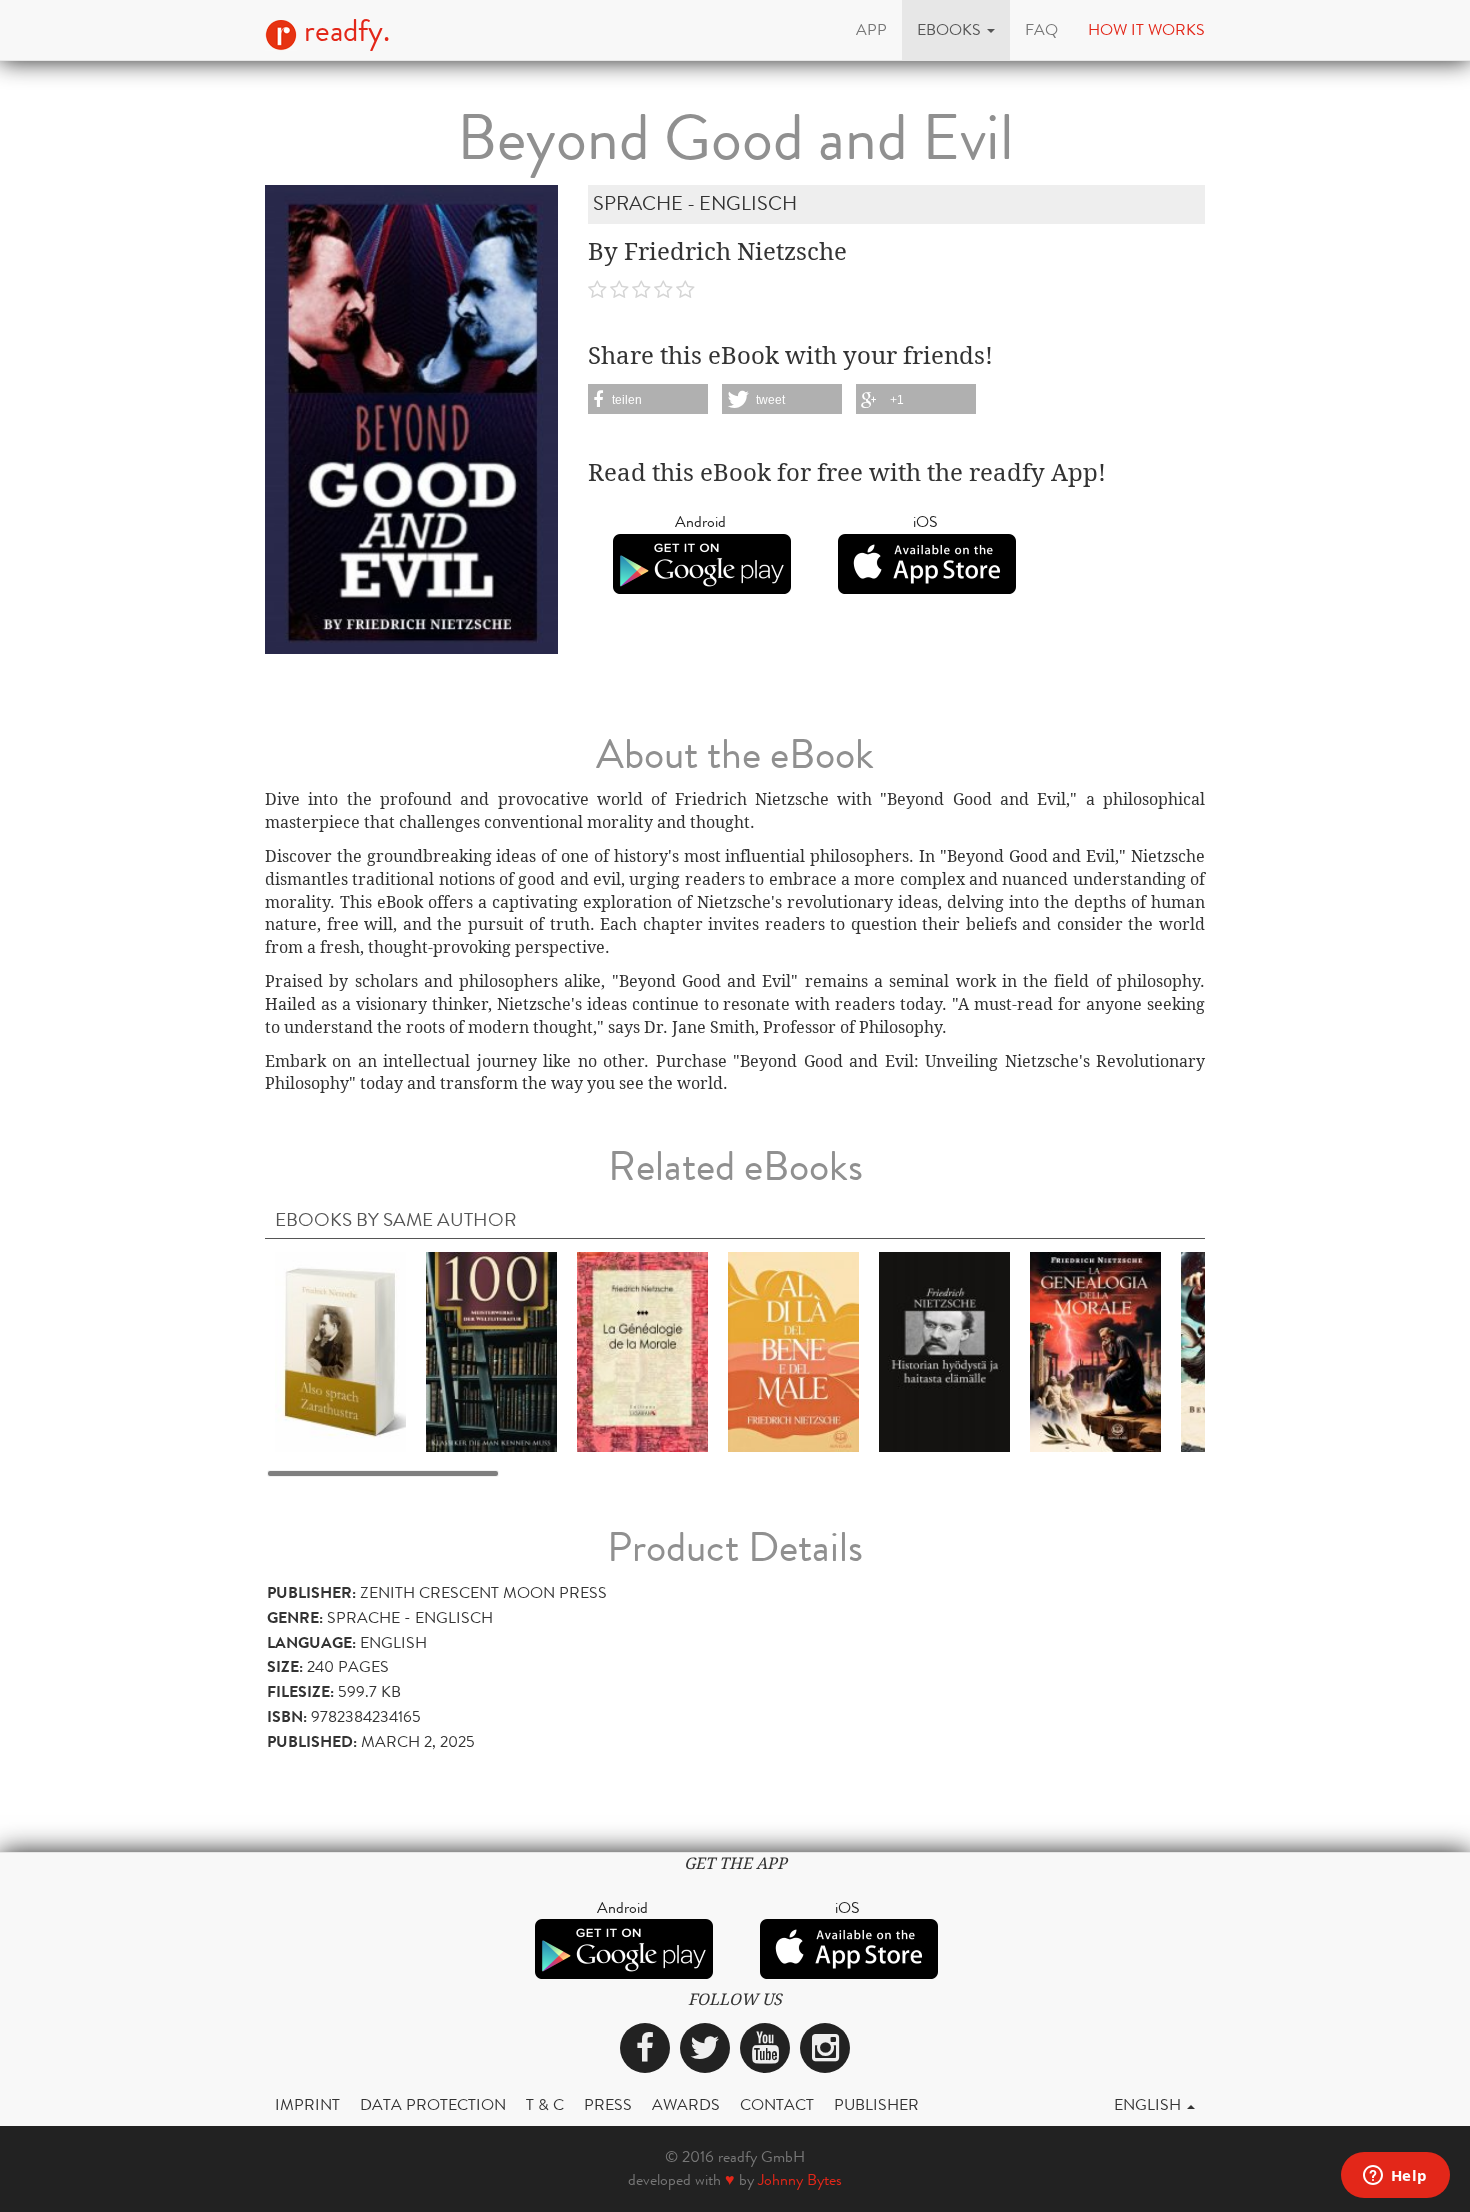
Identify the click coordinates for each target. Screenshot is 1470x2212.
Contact (777, 2104)
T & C (545, 2104)
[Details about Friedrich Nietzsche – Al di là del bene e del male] (793, 1350)
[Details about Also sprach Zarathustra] (340, 1350)
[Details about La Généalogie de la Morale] (642, 1350)
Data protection (433, 2104)
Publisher (876, 2104)
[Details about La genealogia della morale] (1095, 1350)
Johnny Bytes (800, 2179)
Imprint (307, 2104)
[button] (956, 30)
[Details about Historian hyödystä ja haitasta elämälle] (944, 1350)
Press (608, 2104)
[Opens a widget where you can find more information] (1395, 2177)
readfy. (343, 31)
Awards (686, 2104)
